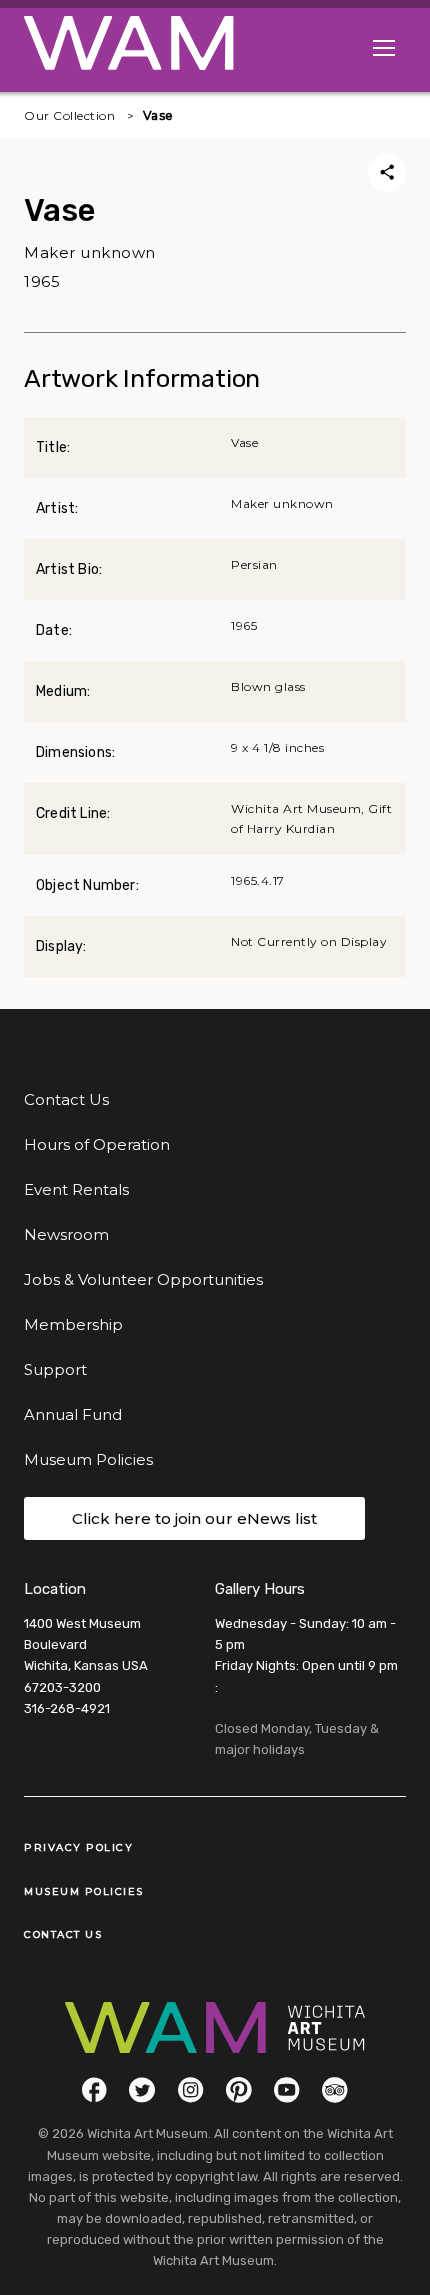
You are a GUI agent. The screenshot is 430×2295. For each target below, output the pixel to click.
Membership (73, 1324)
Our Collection (69, 115)
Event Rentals (76, 1189)
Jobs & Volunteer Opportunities (143, 1279)
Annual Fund (73, 1414)
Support (55, 1369)
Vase (158, 115)
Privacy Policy (78, 1847)
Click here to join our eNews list (194, 1518)
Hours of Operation (97, 1144)
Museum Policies (88, 1459)
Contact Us (66, 1099)
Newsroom (66, 1234)
